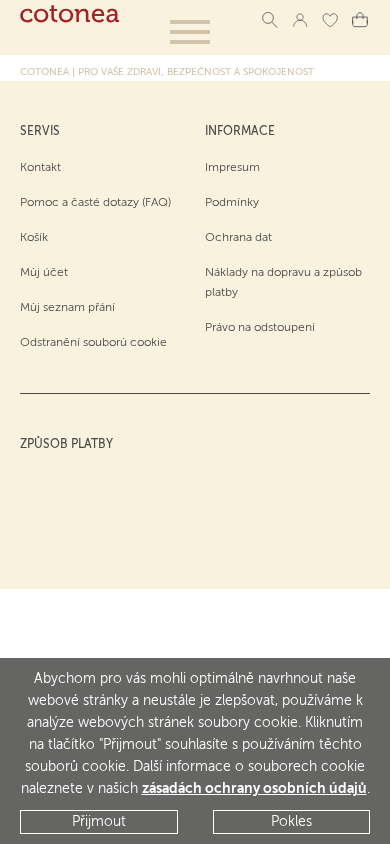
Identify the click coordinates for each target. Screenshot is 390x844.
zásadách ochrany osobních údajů (254, 789)
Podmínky (232, 203)
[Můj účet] (300, 20)
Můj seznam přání (67, 308)
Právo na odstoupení (260, 328)
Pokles (291, 822)
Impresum (232, 168)
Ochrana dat (238, 238)
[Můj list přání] (330, 20)
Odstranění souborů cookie (93, 343)
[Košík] (360, 20)
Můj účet (44, 273)
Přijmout (99, 822)
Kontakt (40, 168)
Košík (34, 238)
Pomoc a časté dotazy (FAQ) (95, 203)
